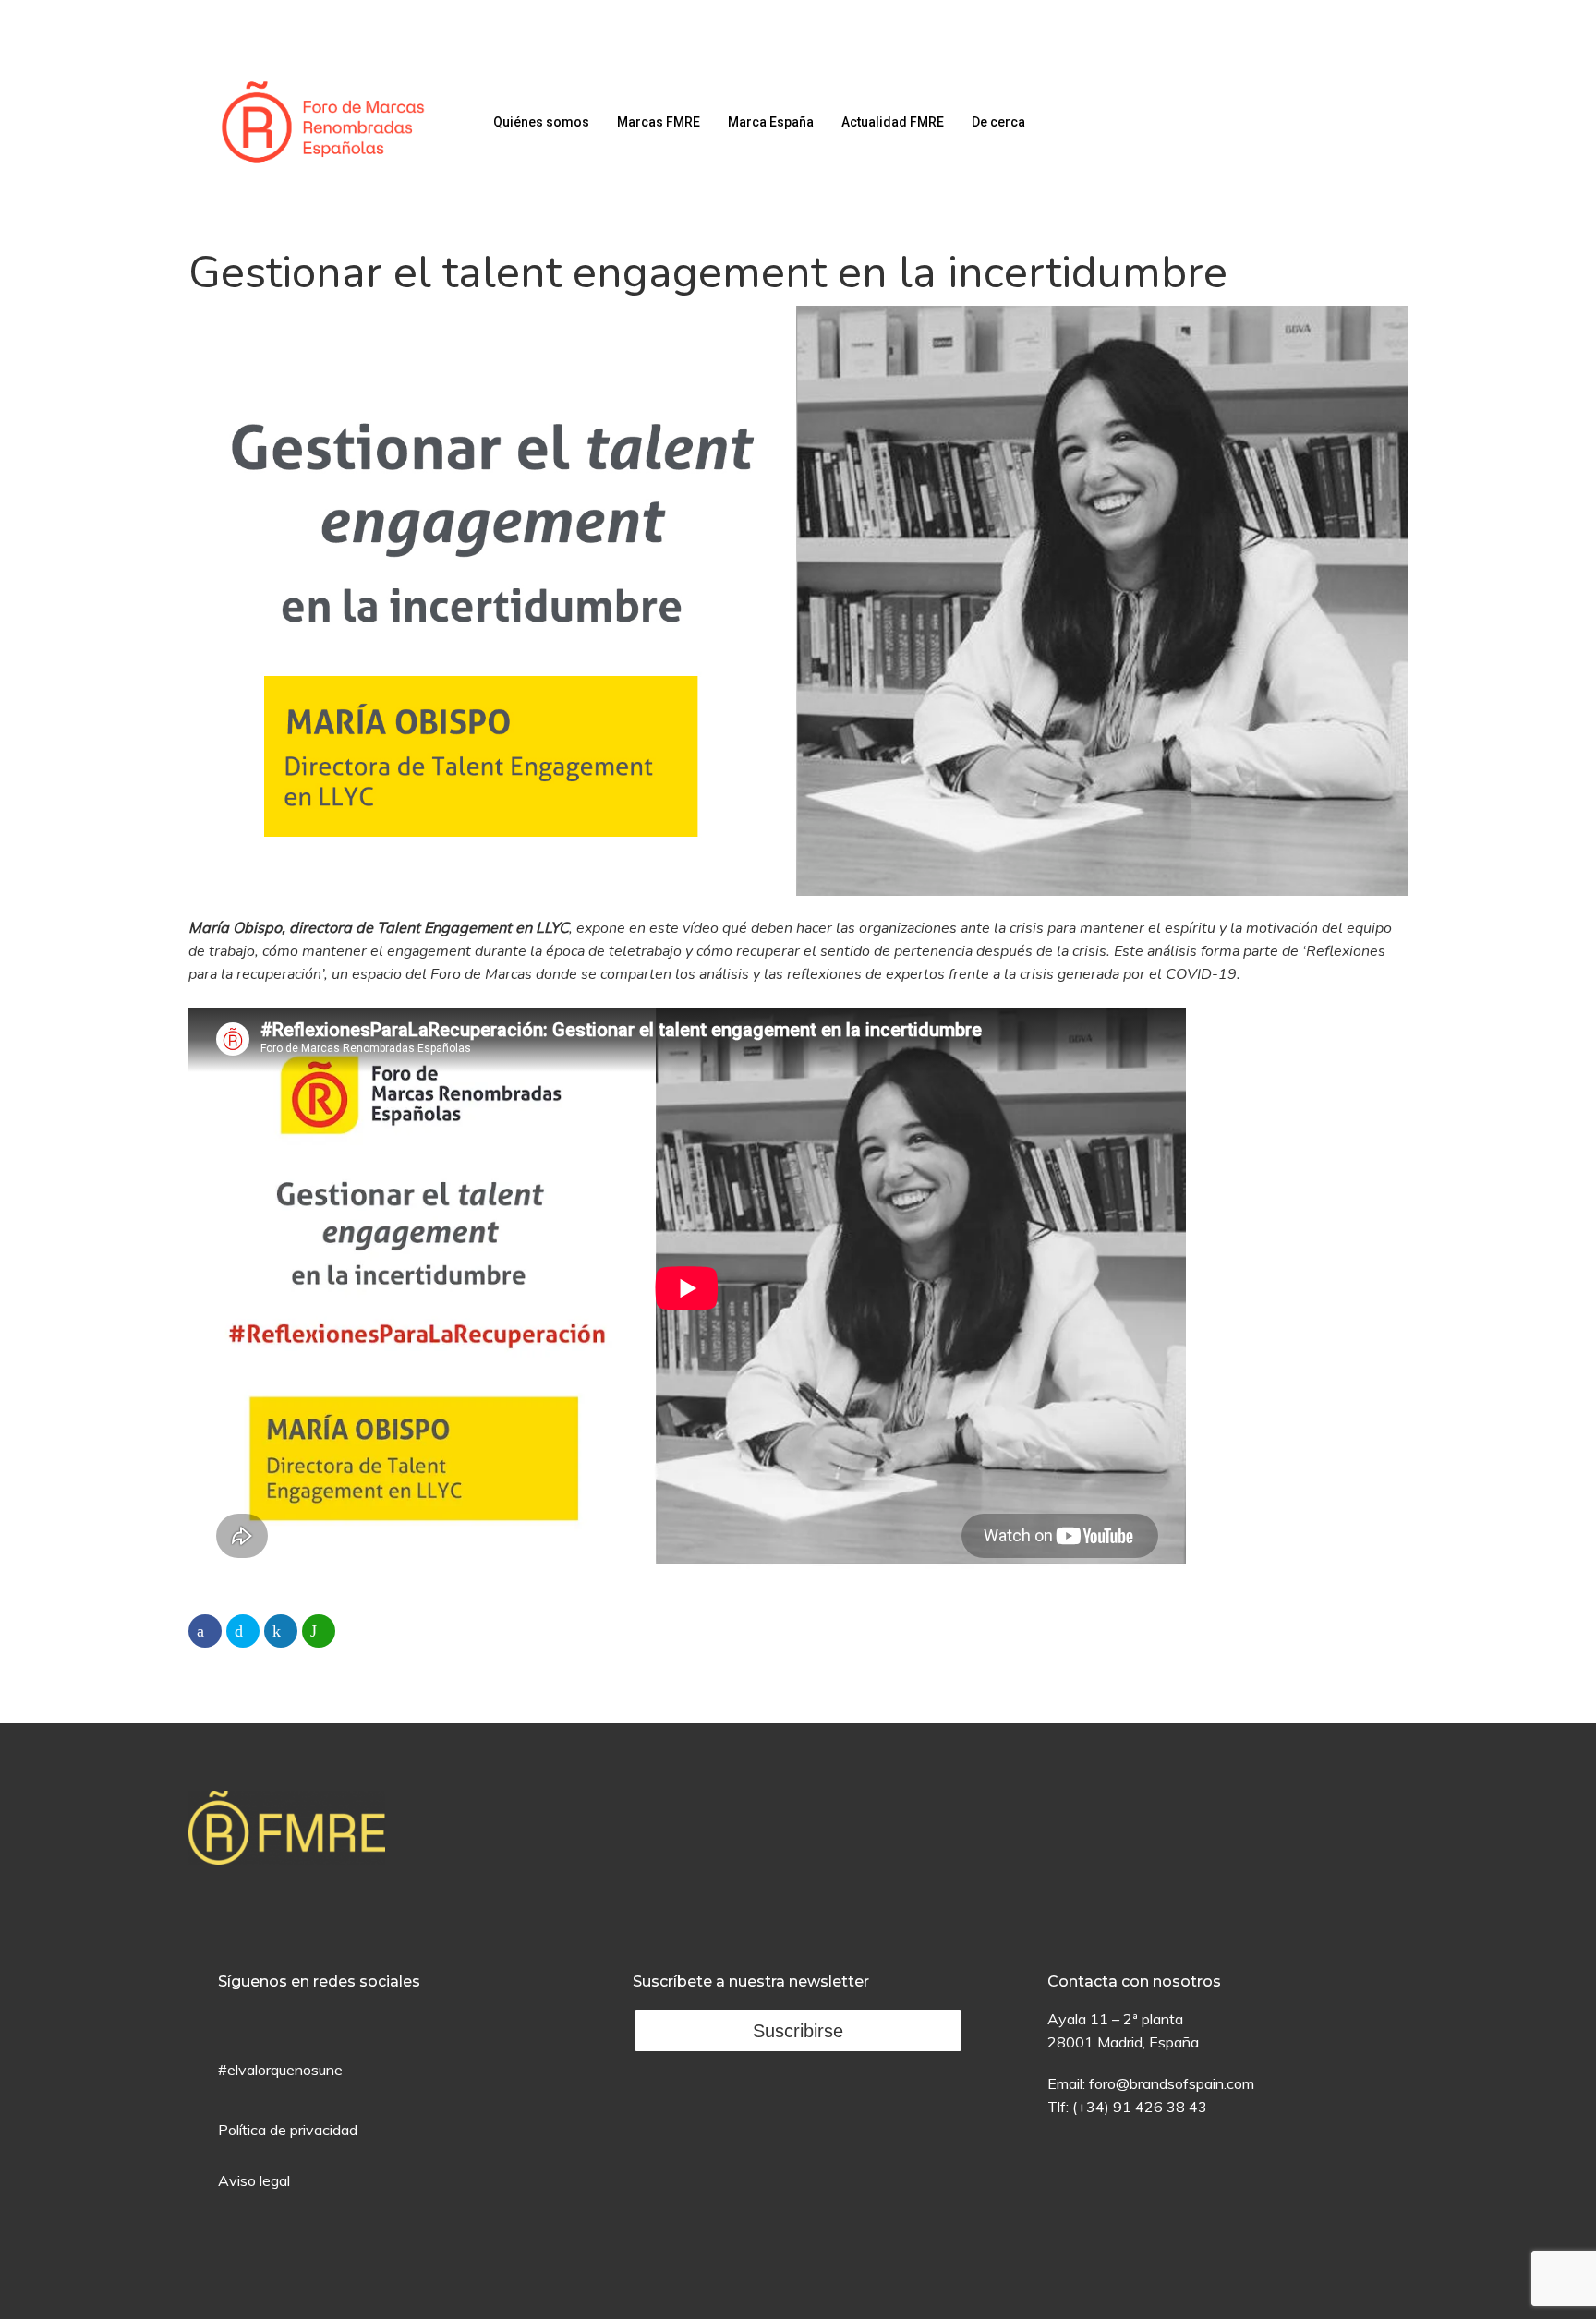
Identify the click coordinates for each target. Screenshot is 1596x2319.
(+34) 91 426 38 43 (1140, 2107)
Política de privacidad (288, 2130)
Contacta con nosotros (1134, 1981)
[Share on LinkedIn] (281, 1631)
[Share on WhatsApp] (319, 1631)
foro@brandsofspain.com (1172, 2083)
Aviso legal (254, 2180)
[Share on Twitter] (243, 1631)
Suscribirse (798, 2031)
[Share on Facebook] (205, 1631)
